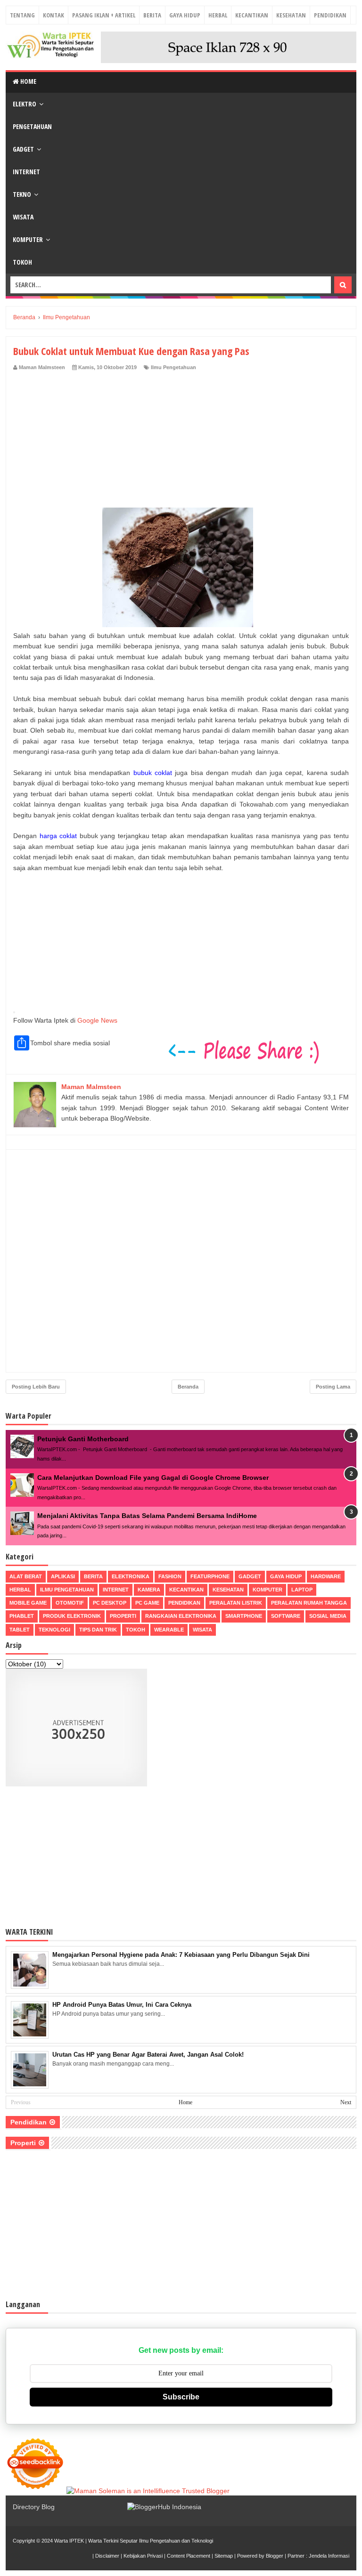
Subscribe (181, 2397)
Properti (123, 1616)
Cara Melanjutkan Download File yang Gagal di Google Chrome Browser (153, 1478)
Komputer (28, 239)
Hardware (326, 1576)
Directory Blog (34, 2507)
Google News (97, 1020)
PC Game (147, 1603)
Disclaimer (107, 2556)
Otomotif (70, 1603)
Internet (26, 172)
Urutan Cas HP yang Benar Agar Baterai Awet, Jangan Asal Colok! (148, 2055)
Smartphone (244, 1616)
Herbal (218, 15)
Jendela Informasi (329, 2556)
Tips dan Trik (98, 1630)
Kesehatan (291, 15)
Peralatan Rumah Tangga (309, 1603)
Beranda (188, 1387)
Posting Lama (333, 1387)
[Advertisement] (181, 442)
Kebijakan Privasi (143, 2556)
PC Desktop (110, 1603)
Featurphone (210, 1576)
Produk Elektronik (72, 1616)
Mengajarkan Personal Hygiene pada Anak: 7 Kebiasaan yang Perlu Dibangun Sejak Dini (181, 1955)
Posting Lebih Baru (36, 1387)
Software (286, 1616)
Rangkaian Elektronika (181, 1616)
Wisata (23, 217)
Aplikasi (63, 1576)
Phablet (22, 1616)
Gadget (23, 149)
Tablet (20, 1630)
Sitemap (224, 2556)
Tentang (22, 15)
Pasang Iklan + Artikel (104, 15)
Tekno (22, 194)
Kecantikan (252, 15)
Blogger (275, 2556)
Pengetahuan (32, 126)
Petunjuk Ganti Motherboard (83, 1439)
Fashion (170, 1576)
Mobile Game (28, 1603)
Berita (152, 15)
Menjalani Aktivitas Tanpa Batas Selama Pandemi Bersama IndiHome (147, 1516)
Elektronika (131, 1576)
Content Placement (189, 2556)
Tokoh (22, 262)
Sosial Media (328, 1616)
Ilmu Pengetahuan (173, 367)
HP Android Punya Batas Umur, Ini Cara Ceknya (122, 2005)
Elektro (25, 104)
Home (28, 81)
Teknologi (54, 1630)
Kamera (149, 1590)
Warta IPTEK (69, 2541)
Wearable (169, 1630)
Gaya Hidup (185, 15)
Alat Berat (26, 1576)
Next (346, 2102)
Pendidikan (330, 15)
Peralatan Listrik (236, 1603)
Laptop (302, 1590)
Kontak (53, 15)
